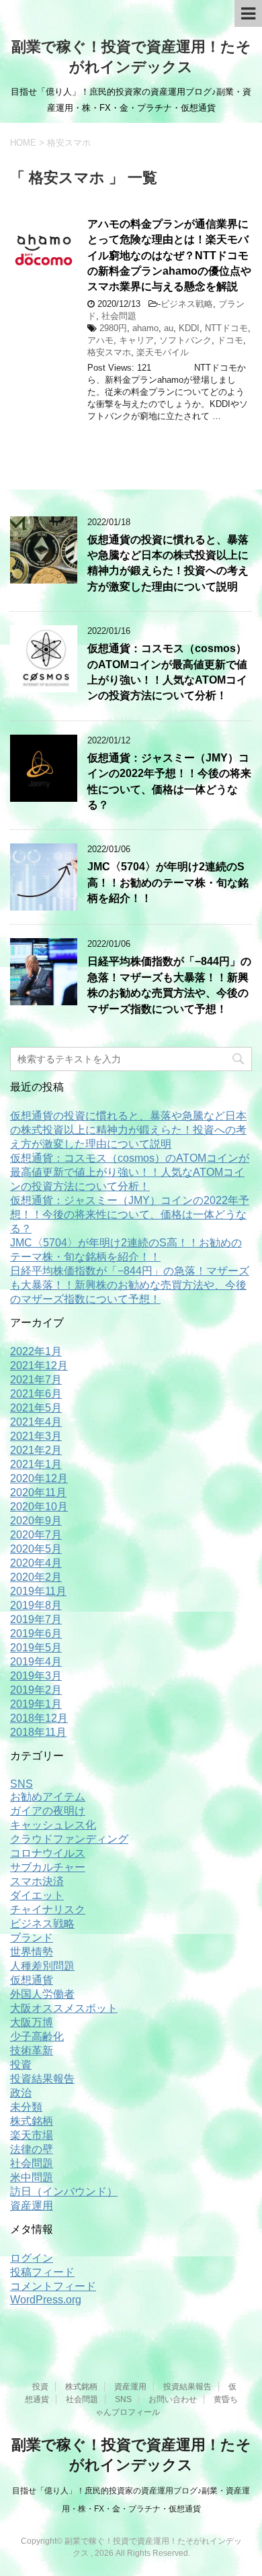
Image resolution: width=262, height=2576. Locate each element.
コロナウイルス (48, 1853)
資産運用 (32, 2206)
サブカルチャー (48, 1867)
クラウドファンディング (69, 1839)
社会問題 (119, 316)
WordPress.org (46, 2300)
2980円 (113, 328)
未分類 (26, 2107)
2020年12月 (39, 1478)
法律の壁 (32, 2149)
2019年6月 (36, 1634)
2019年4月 (36, 1662)
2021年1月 (36, 1464)
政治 (21, 2093)
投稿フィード (42, 2272)
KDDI (189, 328)
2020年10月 (39, 1507)
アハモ (100, 340)
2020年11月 (38, 1492)
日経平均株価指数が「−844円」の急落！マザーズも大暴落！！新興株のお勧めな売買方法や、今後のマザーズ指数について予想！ (169, 985)
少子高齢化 (37, 2036)
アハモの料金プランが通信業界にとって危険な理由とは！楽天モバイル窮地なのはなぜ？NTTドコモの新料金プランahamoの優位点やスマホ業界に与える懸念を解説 (169, 256)
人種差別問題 (42, 1966)
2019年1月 (36, 1704)
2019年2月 (36, 1690)
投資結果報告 (42, 2079)
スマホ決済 (37, 1881)
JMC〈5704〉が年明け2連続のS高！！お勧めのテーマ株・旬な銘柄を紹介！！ (168, 882)
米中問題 (32, 2177)
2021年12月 (39, 1366)
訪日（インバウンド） (64, 2192)
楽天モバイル (163, 352)
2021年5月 (36, 1408)
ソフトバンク (185, 340)
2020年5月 (36, 1549)
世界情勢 (32, 1952)
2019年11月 (38, 1591)
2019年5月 (36, 1648)
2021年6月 (36, 1394)
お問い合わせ (173, 2399)
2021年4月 (36, 1422)
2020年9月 (36, 1521)
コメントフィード (53, 2286)
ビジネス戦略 (187, 304)
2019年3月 (36, 1676)
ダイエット (37, 1895)
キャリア (136, 340)
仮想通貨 (32, 1980)
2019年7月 (36, 1619)
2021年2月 (36, 1450)
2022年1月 (36, 1351)
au (169, 328)
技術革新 (32, 2051)
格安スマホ (109, 352)
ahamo (145, 328)
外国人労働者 (42, 1994)
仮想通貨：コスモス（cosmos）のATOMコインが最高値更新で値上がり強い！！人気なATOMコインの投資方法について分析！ (167, 672)
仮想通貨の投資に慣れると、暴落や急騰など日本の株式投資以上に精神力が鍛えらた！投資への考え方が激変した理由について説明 (168, 563)
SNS (21, 1784)
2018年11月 (38, 1732)
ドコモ (230, 340)
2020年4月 (36, 1563)
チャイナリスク (48, 1910)
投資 (21, 2065)
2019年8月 (36, 1605)
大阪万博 (32, 2022)
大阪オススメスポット (64, 2008)
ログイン (32, 2258)
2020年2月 (36, 1577)
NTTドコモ (226, 328)
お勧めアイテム (48, 1797)
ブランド (32, 1938)
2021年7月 (36, 1380)
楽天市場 (32, 2135)
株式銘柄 (32, 2121)
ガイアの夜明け (48, 1811)
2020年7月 (36, 1535)
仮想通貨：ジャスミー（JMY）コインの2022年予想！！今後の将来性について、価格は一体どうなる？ (130, 1214)
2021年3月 (36, 1436)
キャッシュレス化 (53, 1825)
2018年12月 (39, 1718)
